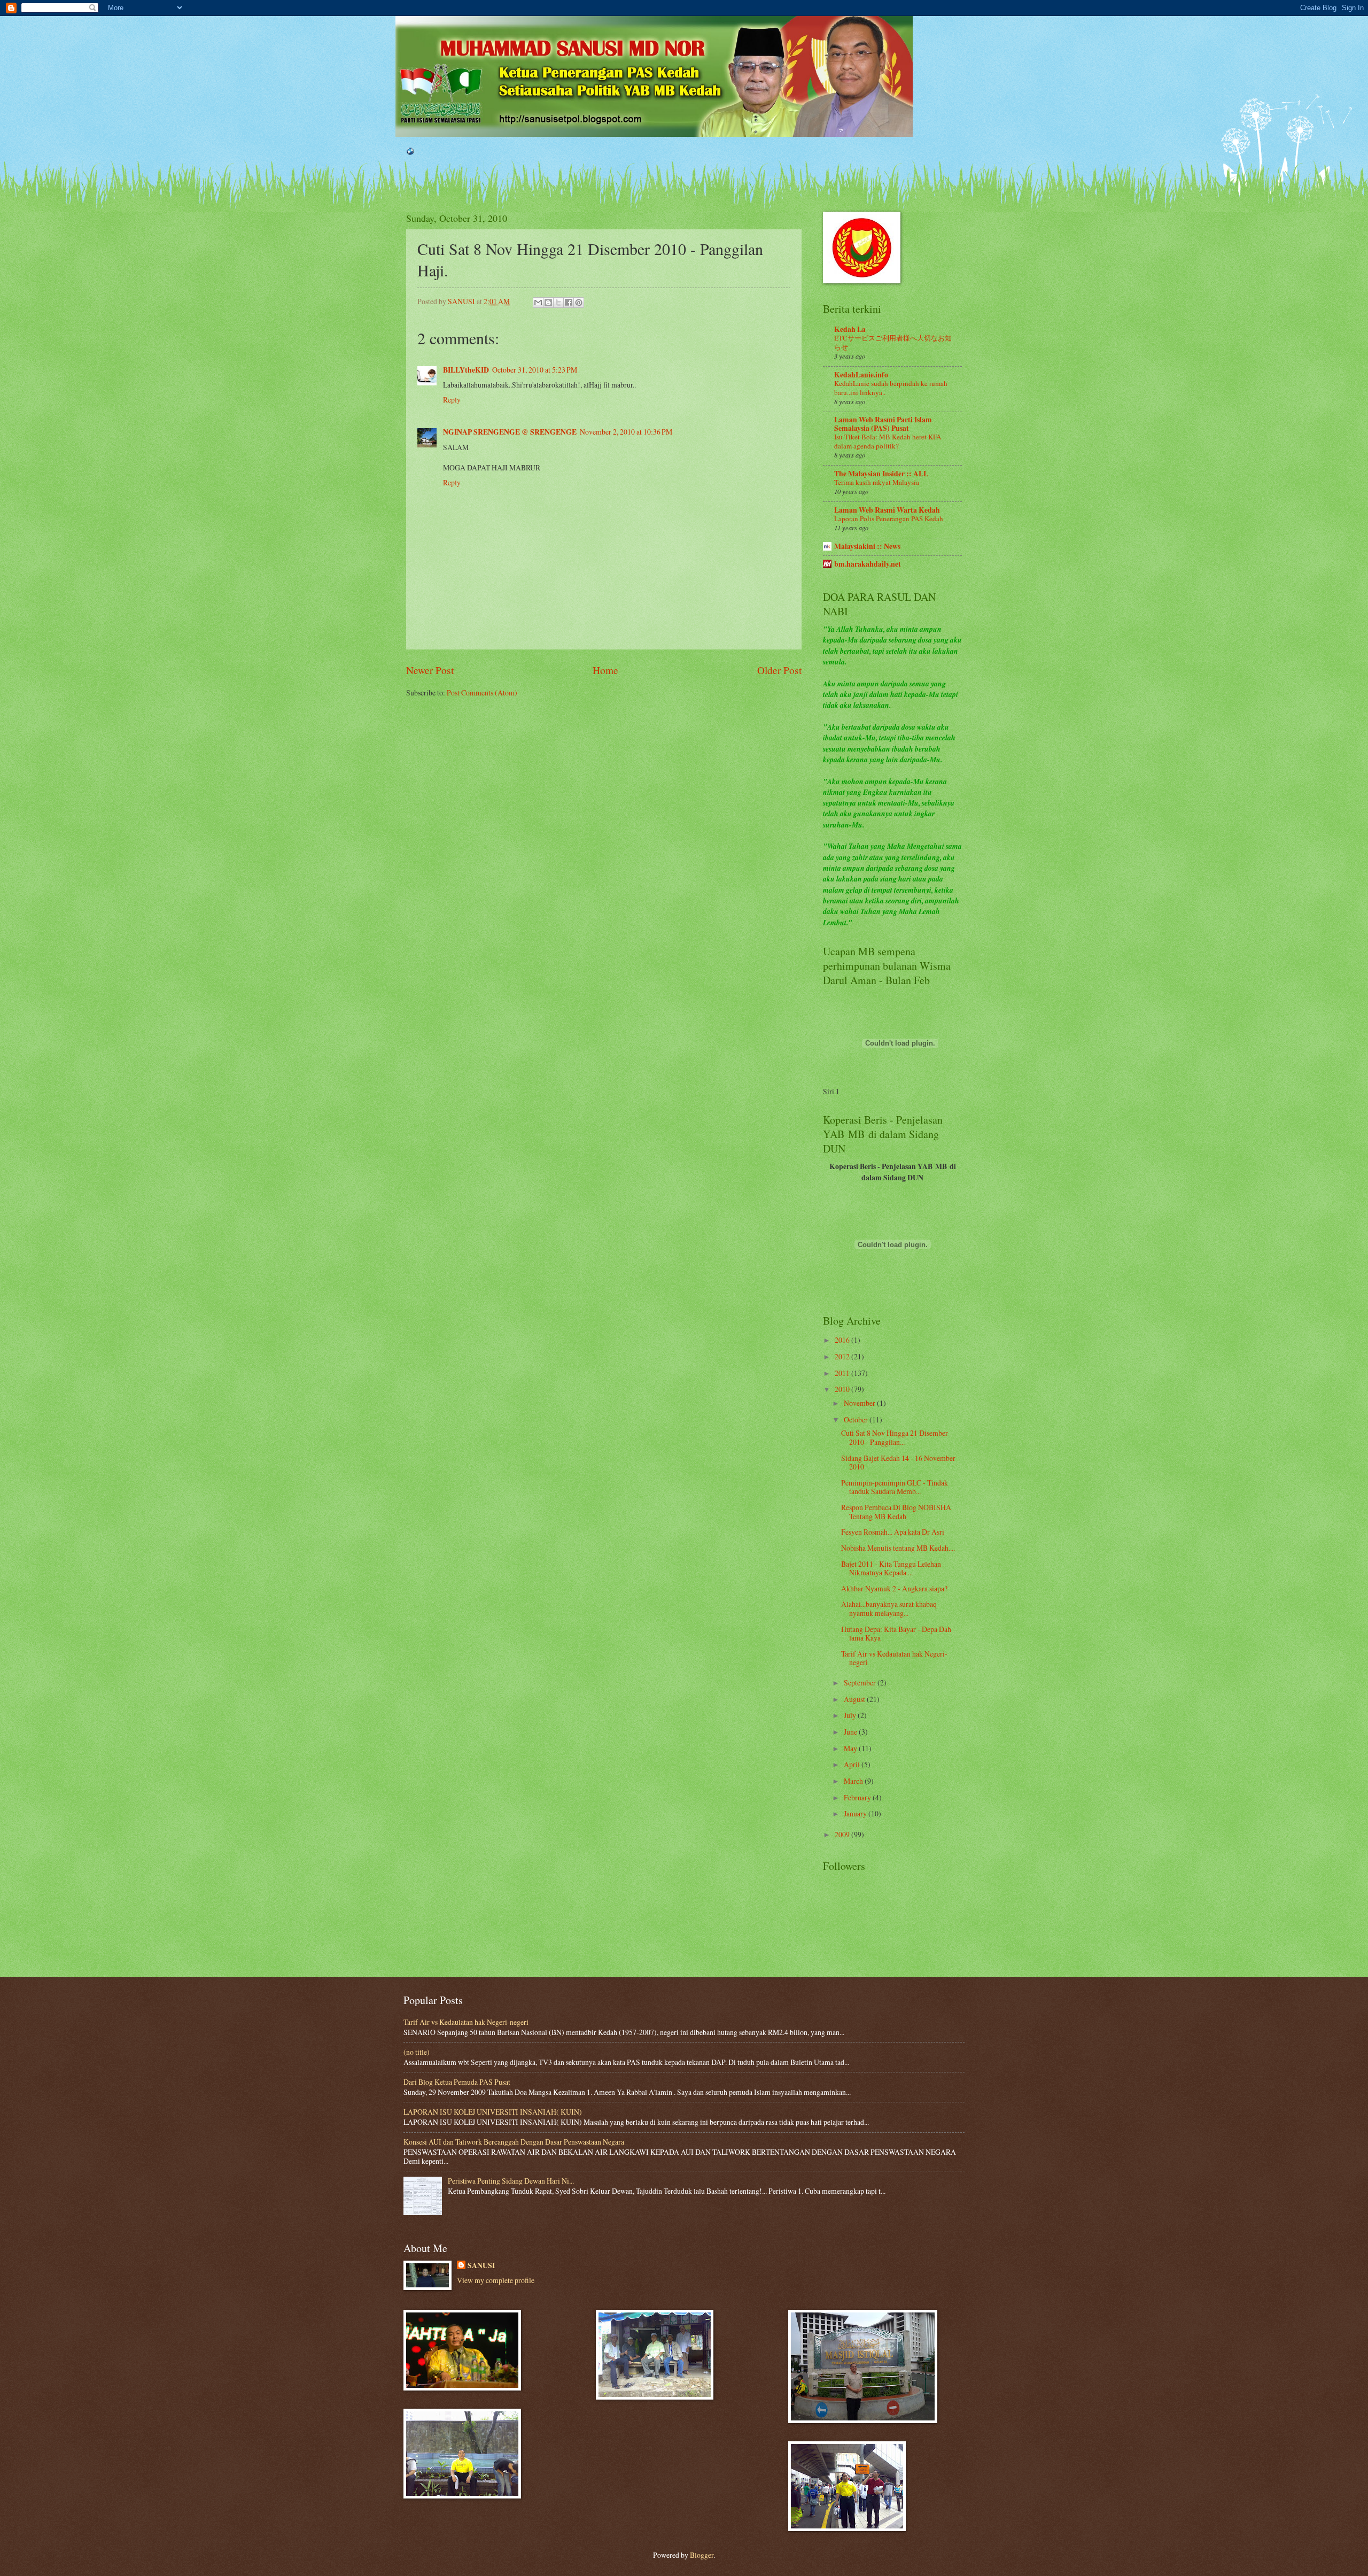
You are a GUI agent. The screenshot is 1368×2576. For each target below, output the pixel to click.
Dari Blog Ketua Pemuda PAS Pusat (457, 2082)
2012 (843, 1356)
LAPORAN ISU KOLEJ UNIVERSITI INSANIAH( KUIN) (493, 2112)
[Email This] (538, 303)
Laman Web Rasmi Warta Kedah (887, 510)
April (853, 1764)
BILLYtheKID (466, 370)
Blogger (702, 2555)
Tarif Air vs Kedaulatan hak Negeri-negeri (894, 1658)
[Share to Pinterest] (579, 303)
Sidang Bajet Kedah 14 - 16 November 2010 (898, 1463)
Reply (452, 400)
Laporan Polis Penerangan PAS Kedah (889, 519)
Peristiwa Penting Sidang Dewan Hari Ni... (511, 2181)
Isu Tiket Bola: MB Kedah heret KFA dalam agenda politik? (888, 441)
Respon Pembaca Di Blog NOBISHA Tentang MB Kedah (896, 1512)
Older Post (779, 670)
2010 (843, 1389)
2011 (843, 1373)
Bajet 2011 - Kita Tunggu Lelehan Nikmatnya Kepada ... (891, 1568)
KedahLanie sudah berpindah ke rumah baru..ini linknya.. (891, 388)
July (851, 1715)
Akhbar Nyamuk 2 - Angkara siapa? (894, 1588)
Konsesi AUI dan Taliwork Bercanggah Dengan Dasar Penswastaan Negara (514, 2142)
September (861, 1682)
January (856, 1813)
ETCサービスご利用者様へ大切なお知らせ (893, 342)
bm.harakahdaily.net (868, 564)
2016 (843, 1340)
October (857, 1419)
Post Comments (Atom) (482, 693)
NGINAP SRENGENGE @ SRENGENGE (510, 432)
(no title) (417, 2052)
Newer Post (430, 670)
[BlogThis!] (548, 303)
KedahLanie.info (861, 375)
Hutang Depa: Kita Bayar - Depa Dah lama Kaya (896, 1634)
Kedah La (850, 329)
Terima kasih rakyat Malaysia (877, 482)
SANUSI (481, 2266)
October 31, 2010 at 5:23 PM (535, 370)
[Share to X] (558, 303)
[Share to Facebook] (569, 303)
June (851, 1732)
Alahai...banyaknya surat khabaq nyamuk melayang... (889, 1608)
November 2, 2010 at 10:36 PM (626, 432)
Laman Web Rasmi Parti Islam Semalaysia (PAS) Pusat (883, 424)
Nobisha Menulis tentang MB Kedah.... (898, 1548)
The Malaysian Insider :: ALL (881, 474)
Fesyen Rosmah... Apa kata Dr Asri (893, 1532)
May (851, 1748)
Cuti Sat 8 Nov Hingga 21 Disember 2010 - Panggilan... (895, 1437)
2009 (843, 1834)
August (855, 1699)
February (858, 1797)
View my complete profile (496, 2280)
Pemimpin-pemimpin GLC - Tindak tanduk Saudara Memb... (895, 1487)
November (860, 1403)
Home (605, 670)
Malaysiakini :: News (867, 546)
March (854, 1781)
